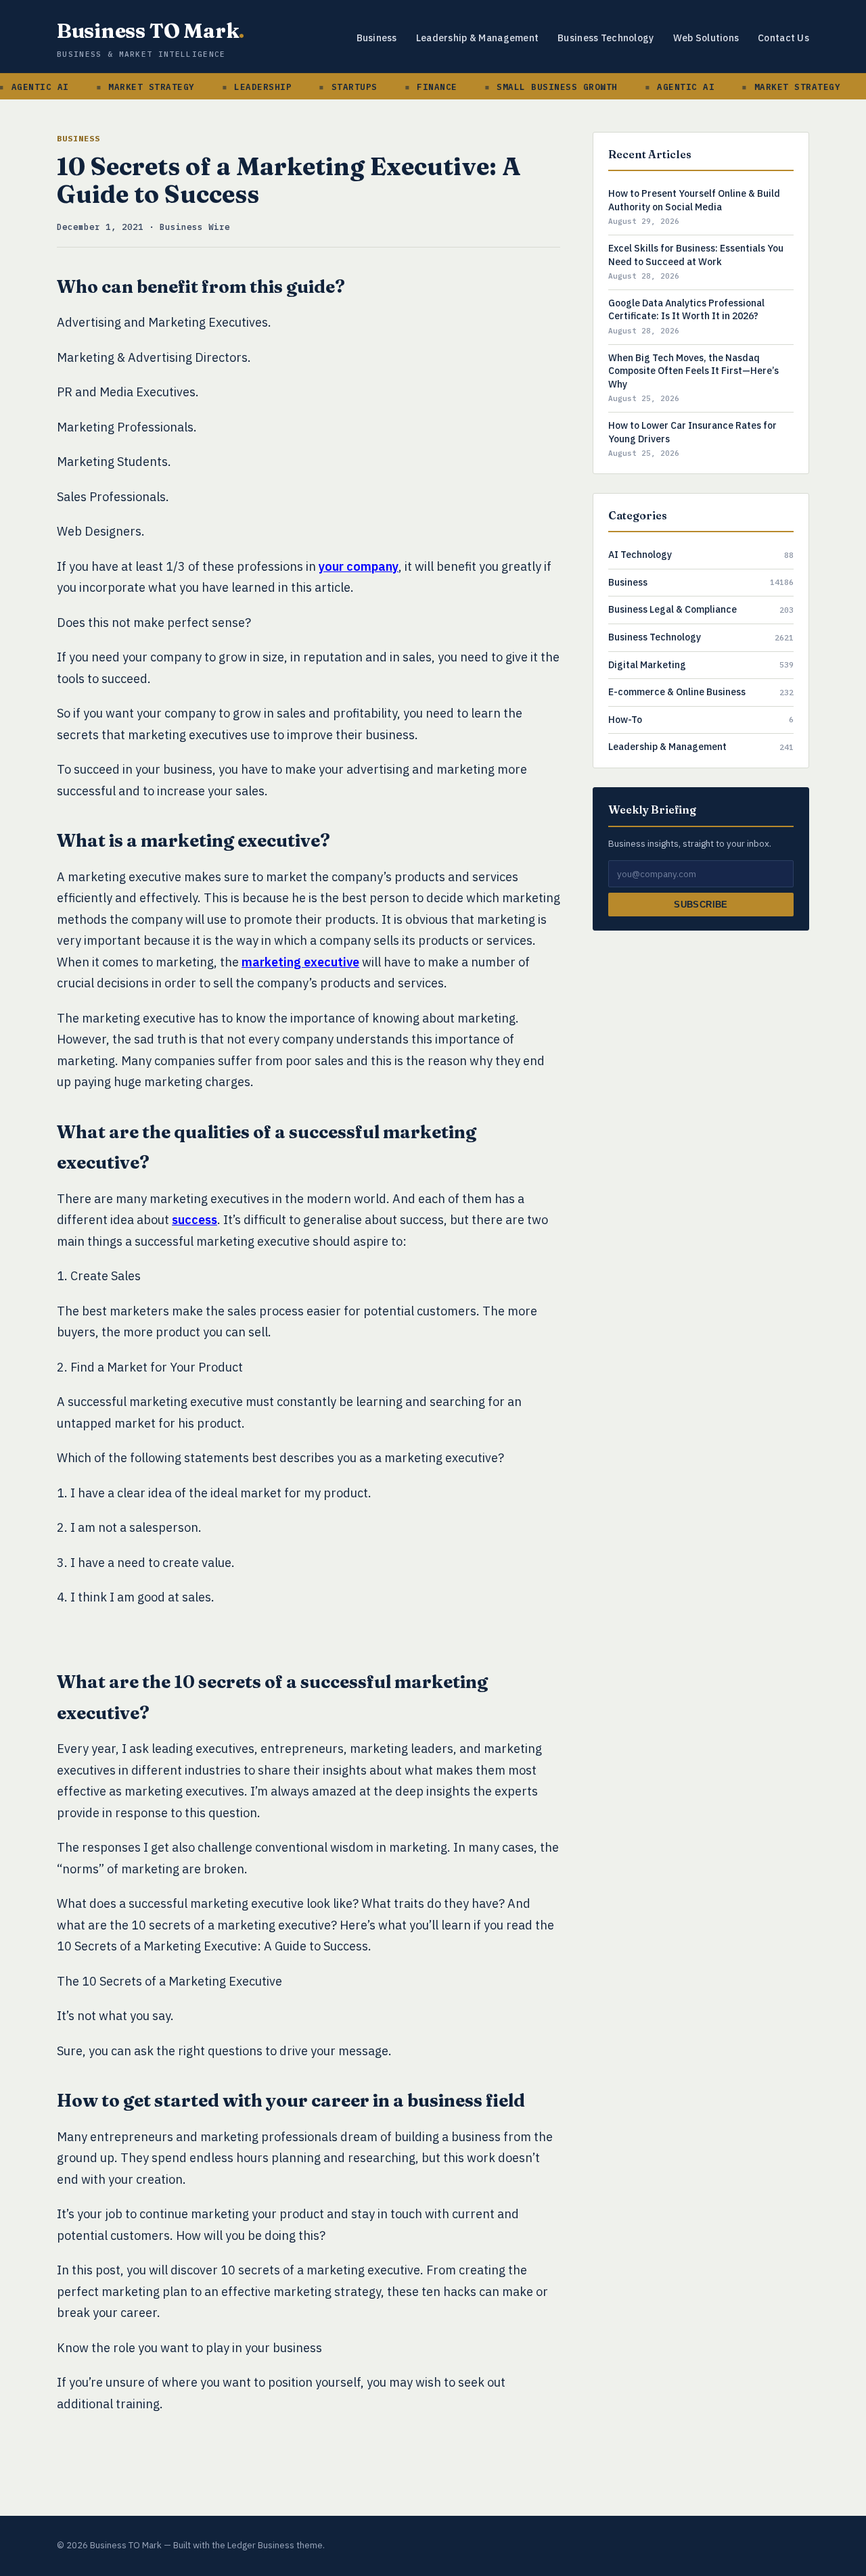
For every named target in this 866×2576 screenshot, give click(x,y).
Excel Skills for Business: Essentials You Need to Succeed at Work (696, 255)
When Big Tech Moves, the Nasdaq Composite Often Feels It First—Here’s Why (693, 371)
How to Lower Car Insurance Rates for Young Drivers (692, 432)
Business (377, 38)
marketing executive (300, 962)
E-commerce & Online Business (677, 692)
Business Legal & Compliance (673, 609)
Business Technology (606, 38)
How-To (625, 720)
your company (359, 566)
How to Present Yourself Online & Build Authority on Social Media (694, 200)
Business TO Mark (151, 31)
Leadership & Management (477, 38)
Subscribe (701, 905)
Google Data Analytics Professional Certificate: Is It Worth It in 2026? (686, 310)
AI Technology (640, 555)
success (195, 1220)
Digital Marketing (647, 665)
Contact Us (783, 38)
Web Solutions (706, 38)
